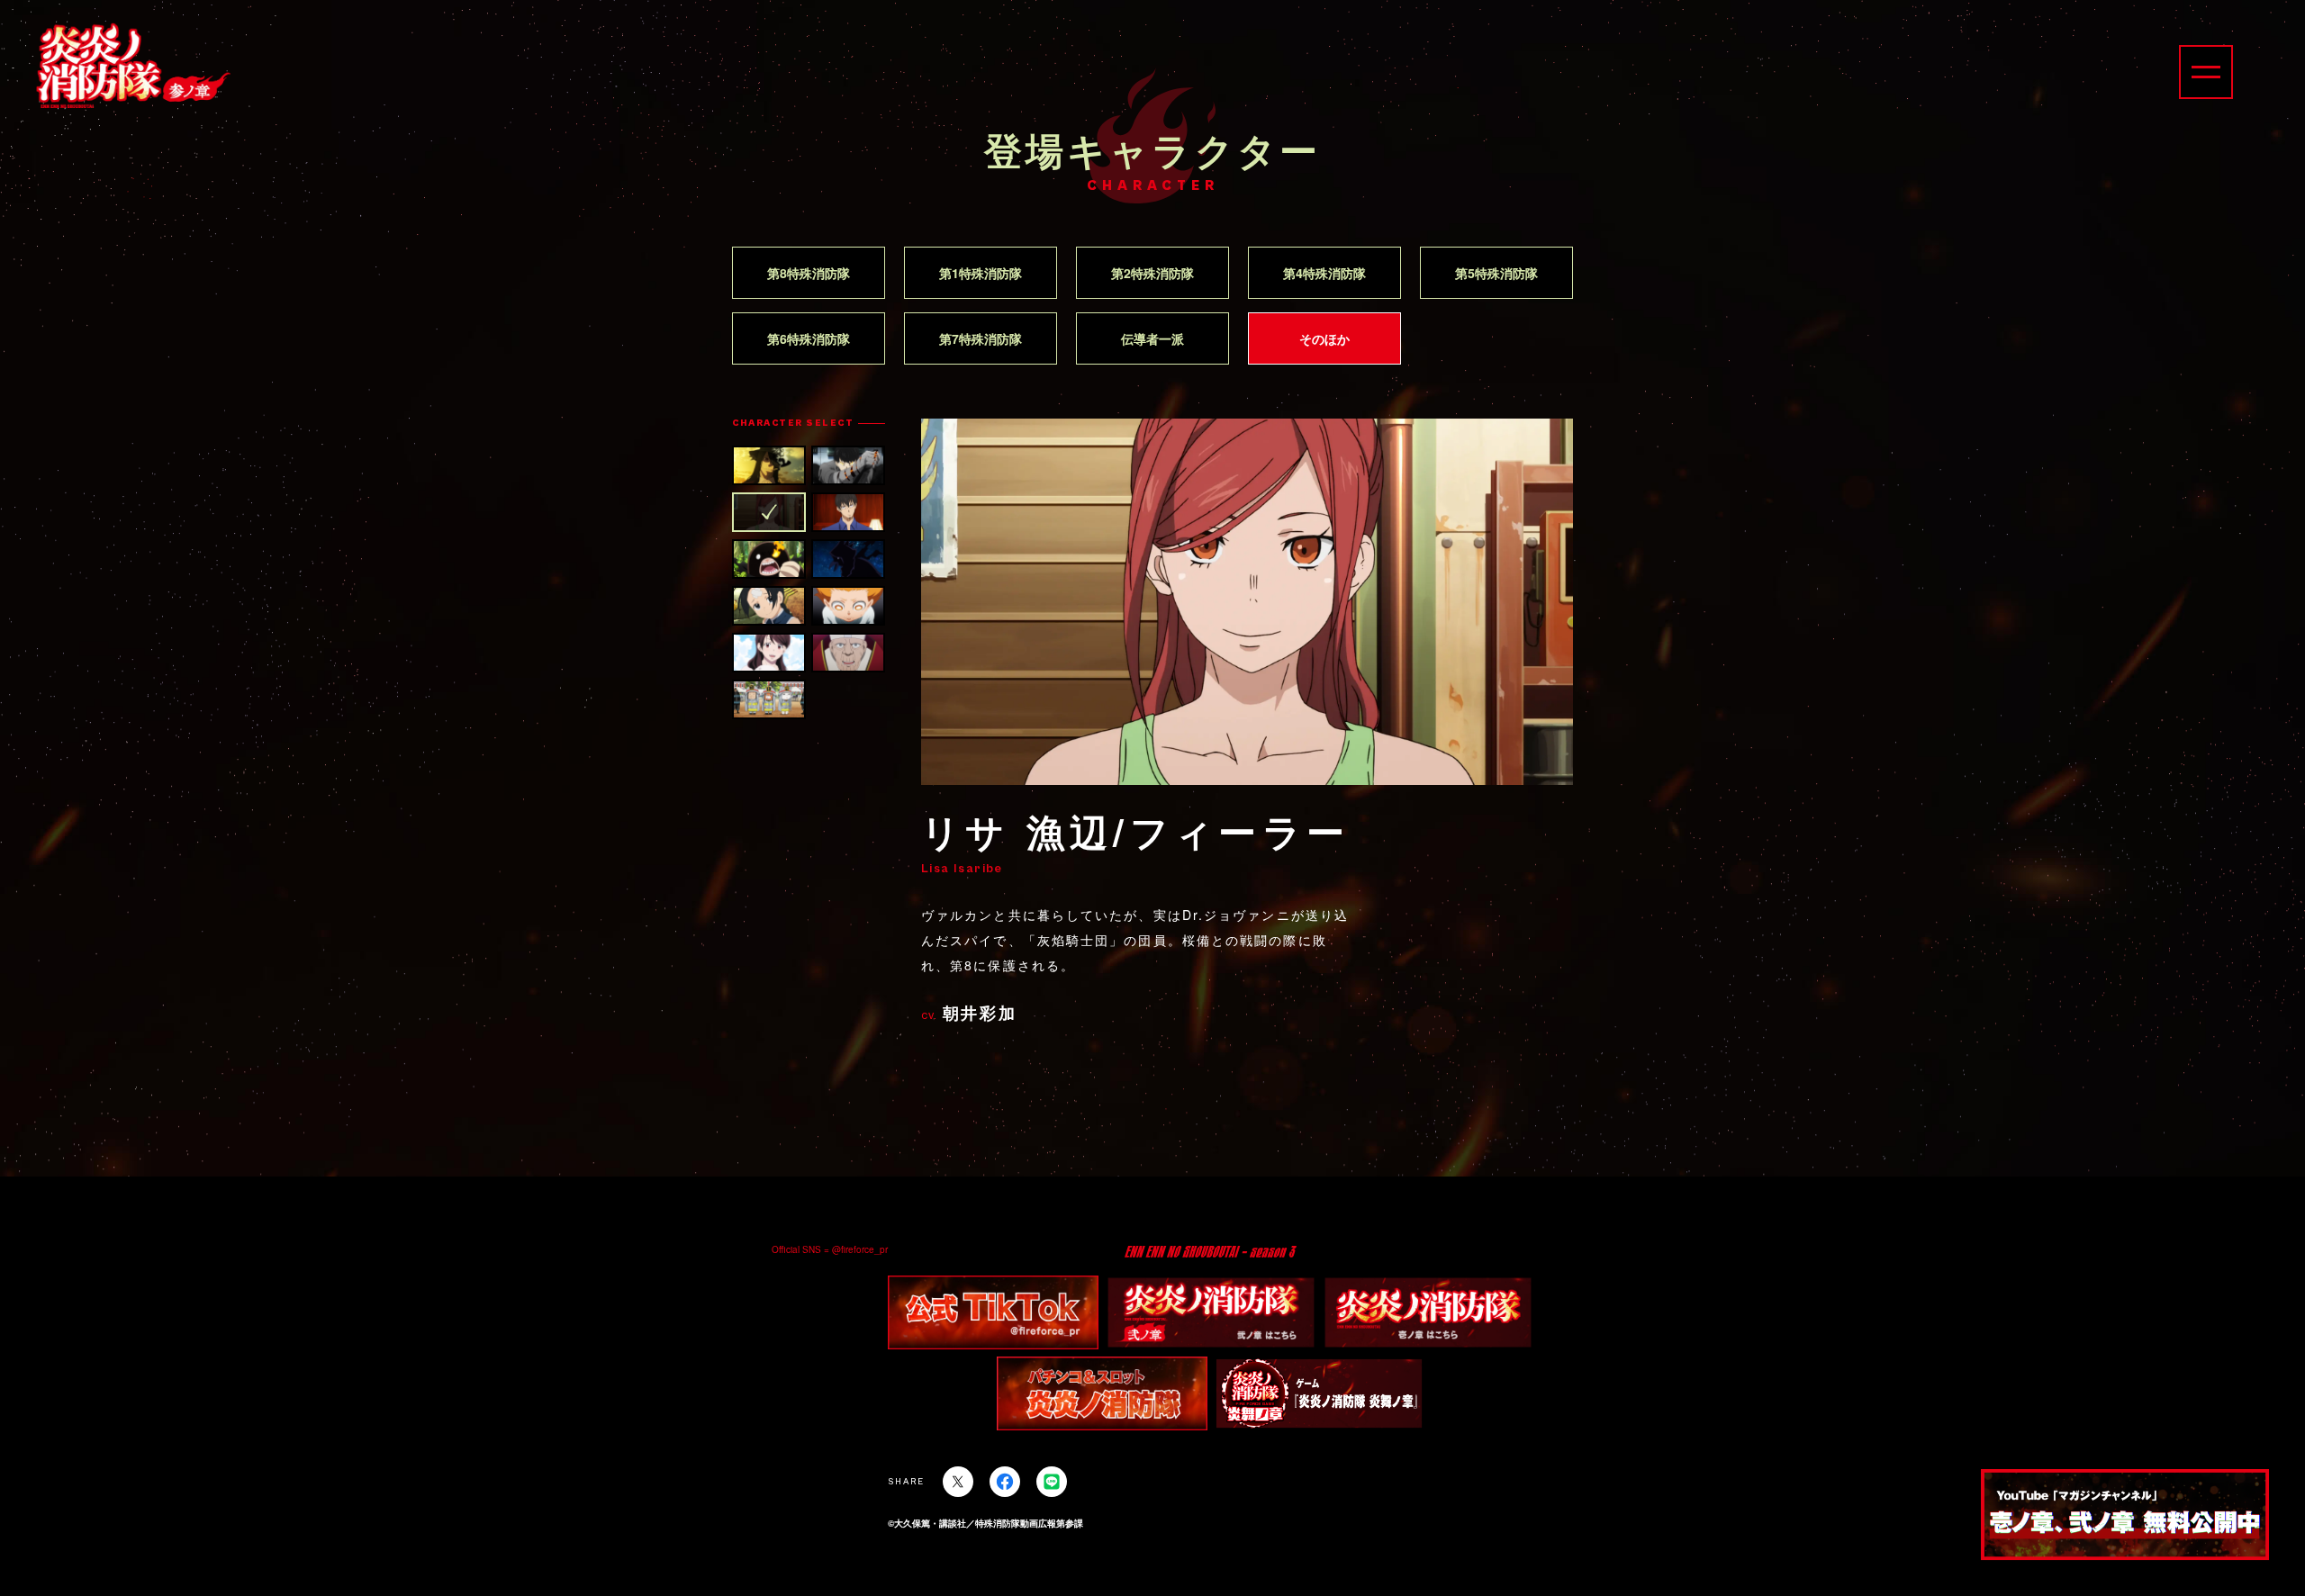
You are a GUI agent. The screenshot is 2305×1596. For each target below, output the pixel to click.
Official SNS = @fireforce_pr (830, 1249)
